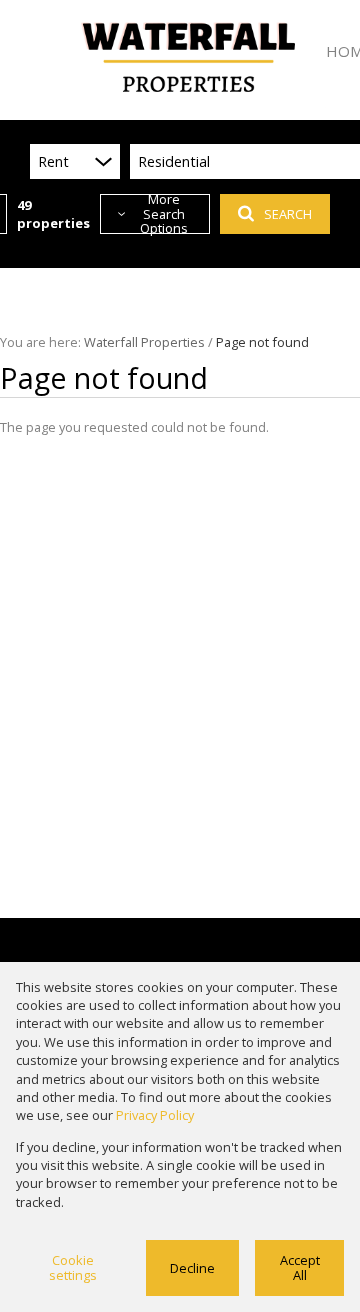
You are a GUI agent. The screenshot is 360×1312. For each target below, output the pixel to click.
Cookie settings (73, 1267)
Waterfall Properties (144, 342)
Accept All (300, 1267)
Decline (192, 1268)
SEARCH (288, 214)
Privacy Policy (155, 1115)
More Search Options (164, 214)
